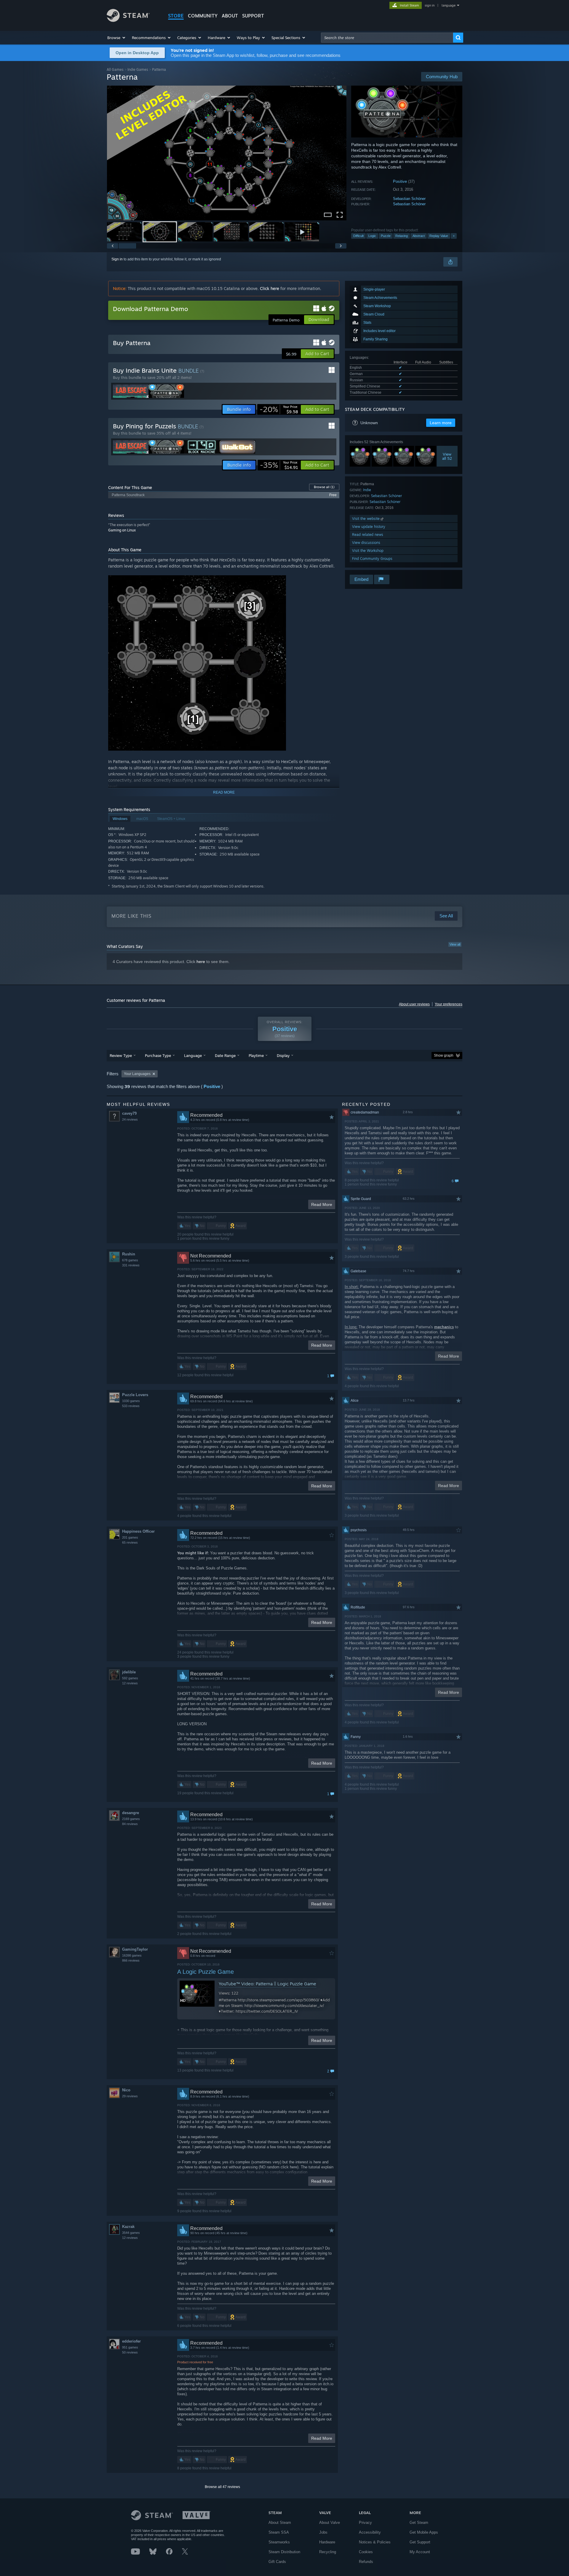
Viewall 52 (447, 456)
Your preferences (449, 1004)
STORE (176, 16)
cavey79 (129, 1113)
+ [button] (454, 236)
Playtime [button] (256, 1055)
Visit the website (366, 519)
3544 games (131, 2233)
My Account (420, 2552)
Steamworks (279, 2542)
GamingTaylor (135, 1949)
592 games (130, 1678)
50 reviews (130, 2352)
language (449, 5)
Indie (367, 490)
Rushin (129, 1254)
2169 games (131, 1819)
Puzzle (386, 236)
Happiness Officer (138, 1531)
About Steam (280, 2523)
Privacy (365, 2523)
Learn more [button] (441, 423)
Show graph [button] (444, 1055)
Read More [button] (322, 1204)
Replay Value (439, 236)
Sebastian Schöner (409, 199)
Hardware (327, 2542)
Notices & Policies (375, 2542)
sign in (430, 5)
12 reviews (130, 1683)
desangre (131, 1813)
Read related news (368, 535)
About (230, 16)
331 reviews (131, 1265)
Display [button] (283, 1055)
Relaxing (402, 236)
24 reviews (130, 1119)
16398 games (132, 1955)
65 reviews (130, 1542)
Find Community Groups (372, 559)
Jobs (323, 2532)
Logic (372, 236)
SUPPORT (253, 16)
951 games (130, 2347)
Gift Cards (277, 2562)
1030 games (131, 1401)
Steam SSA (279, 2532)
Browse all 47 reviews (222, 2487)
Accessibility (370, 2532)
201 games (130, 1537)
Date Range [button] (225, 1055)
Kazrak (128, 2227)
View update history (369, 527)
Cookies (366, 2552)
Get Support (420, 2542)
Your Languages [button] (137, 1074)
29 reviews (130, 2096)
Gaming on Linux (122, 530)
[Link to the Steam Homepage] (128, 20)
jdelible (129, 1672)
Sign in (117, 259)
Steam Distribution (284, 2552)
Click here (270, 288)
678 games (130, 1260)
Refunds (366, 2562)
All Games (115, 69)
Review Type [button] (121, 1055)
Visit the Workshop (368, 551)
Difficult (358, 236)
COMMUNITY (203, 16)
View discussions (366, 543)
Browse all (324, 487)
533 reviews (131, 1406)
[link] (279, 409)
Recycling (328, 2552)
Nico (126, 2090)
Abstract (419, 236)
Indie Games (138, 69)
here (201, 962)
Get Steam (419, 2523)
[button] (117, 38)
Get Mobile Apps (424, 2532)
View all (455, 944)
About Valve (330, 2523)
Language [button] (193, 1055)
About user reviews (414, 1004)
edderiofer (131, 2341)
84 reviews (130, 1824)
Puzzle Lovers (135, 1395)
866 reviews (131, 1960)
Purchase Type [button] (158, 1055)
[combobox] (387, 38)
